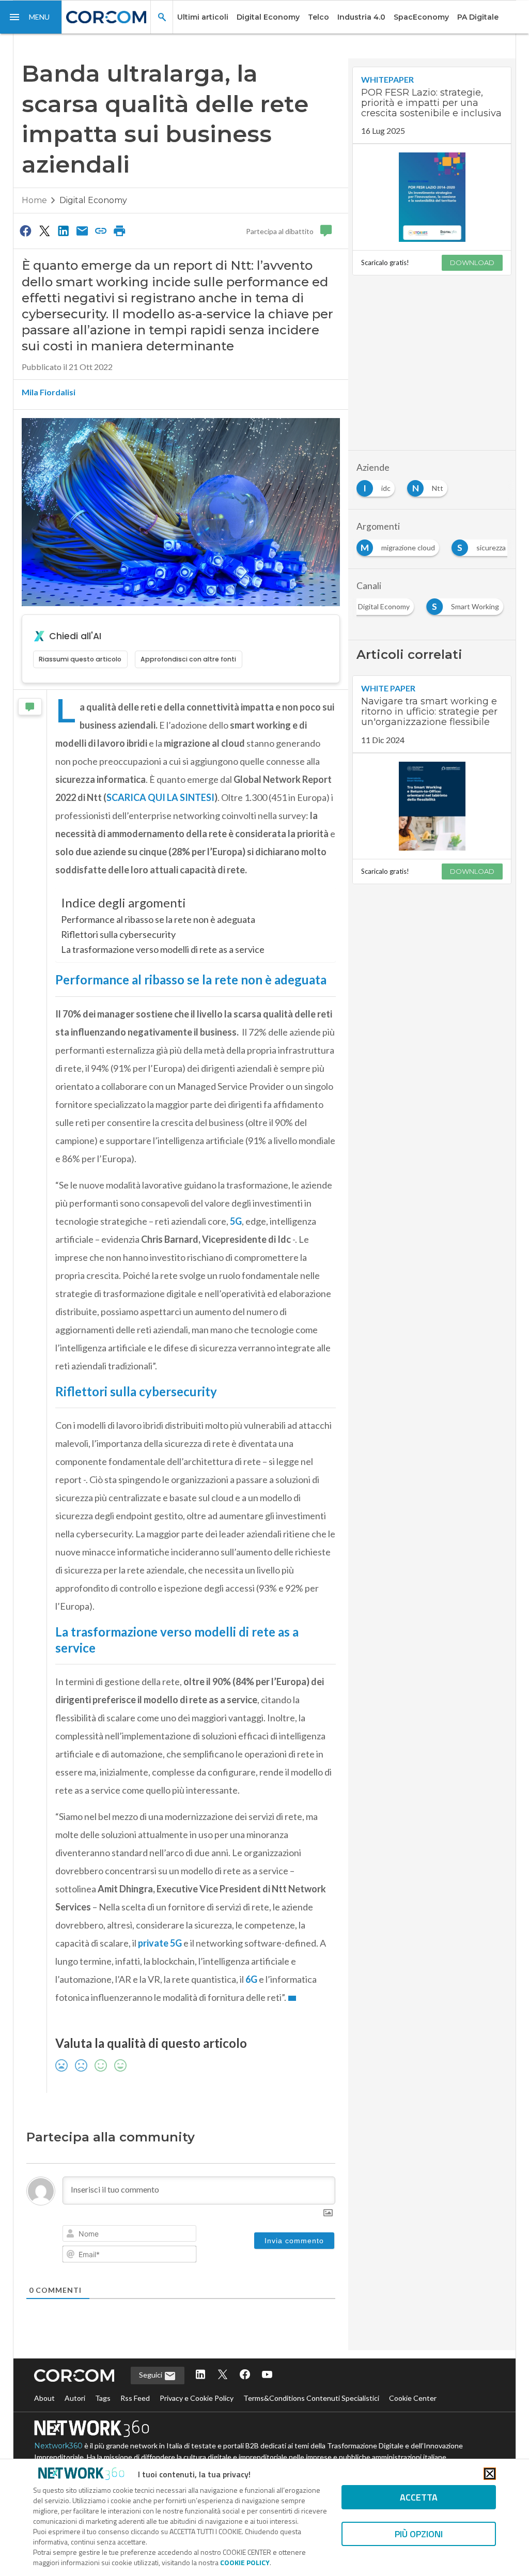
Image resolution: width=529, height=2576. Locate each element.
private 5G (160, 2094)
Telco (318, 17)
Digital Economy (268, 17)
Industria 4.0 (361, 17)
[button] (31, 17)
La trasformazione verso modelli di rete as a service (164, 949)
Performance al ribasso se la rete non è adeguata (158, 919)
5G (236, 1372)
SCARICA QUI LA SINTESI (160, 797)
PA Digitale (478, 17)
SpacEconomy (421, 17)
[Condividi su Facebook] (26, 230)
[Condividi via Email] (82, 230)
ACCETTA (419, 2497)
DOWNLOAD (472, 263)
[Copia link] (101, 230)
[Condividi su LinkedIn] (63, 230)
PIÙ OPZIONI (419, 2534)
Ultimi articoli (203, 17)
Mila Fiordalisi (49, 392)
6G (251, 2131)
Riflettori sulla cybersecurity (118, 934)
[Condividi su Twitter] (44, 230)
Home (34, 200)
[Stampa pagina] (120, 230)
